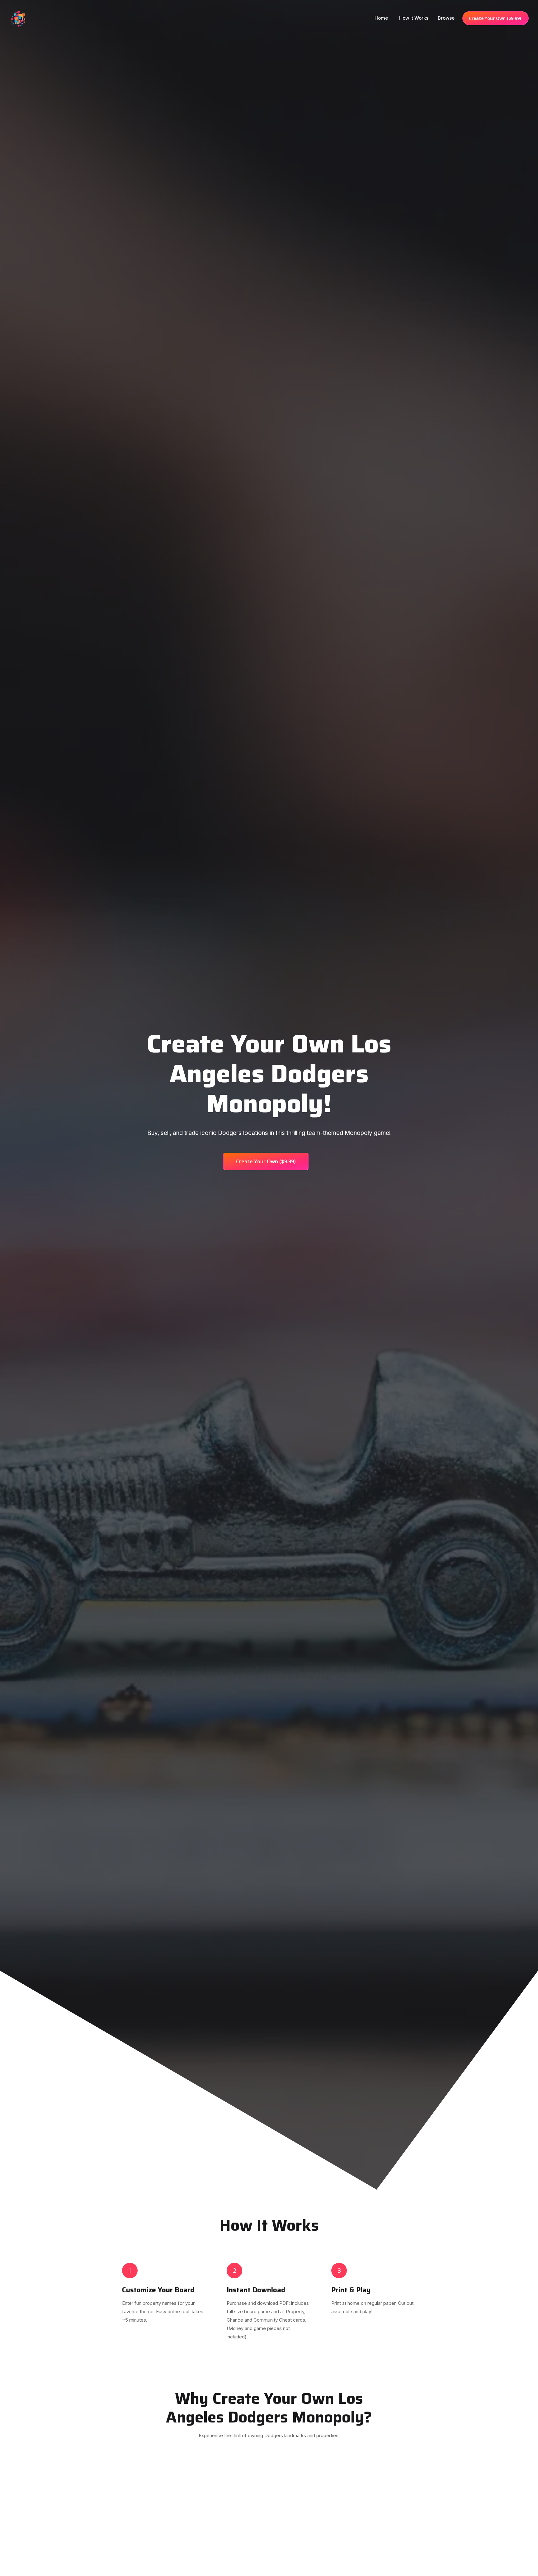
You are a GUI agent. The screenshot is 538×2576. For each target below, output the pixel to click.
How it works (414, 18)
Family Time (130, 2571)
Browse (446, 18)
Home (382, 18)
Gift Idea (269, 2571)
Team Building (409, 2561)
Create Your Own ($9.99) (496, 18)
